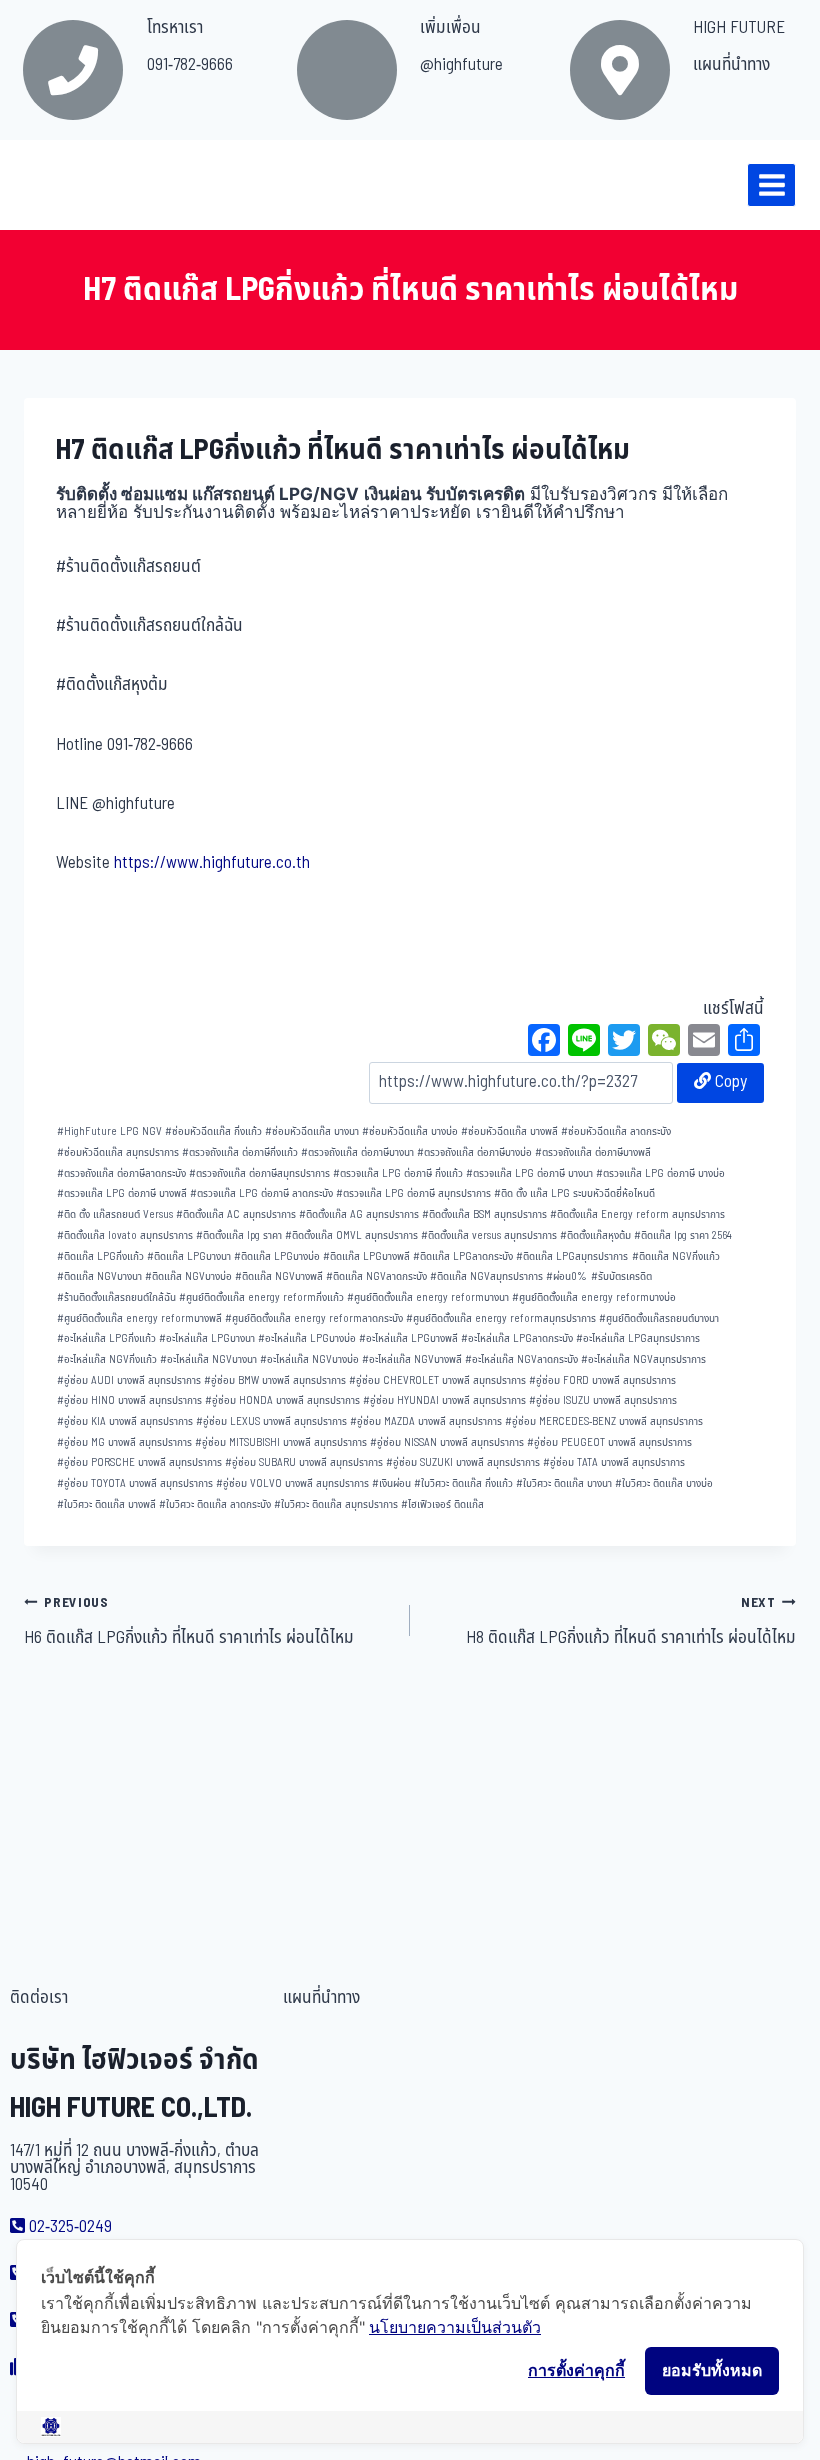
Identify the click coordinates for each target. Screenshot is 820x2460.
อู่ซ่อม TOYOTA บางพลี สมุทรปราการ (135, 1483)
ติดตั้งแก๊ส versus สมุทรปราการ (489, 1235)
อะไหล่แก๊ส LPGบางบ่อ (307, 1338)
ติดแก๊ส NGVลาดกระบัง (376, 1276)
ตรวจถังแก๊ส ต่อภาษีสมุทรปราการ (259, 1173)
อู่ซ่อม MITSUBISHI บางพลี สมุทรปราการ (281, 1442)
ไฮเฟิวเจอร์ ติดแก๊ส (442, 1504)
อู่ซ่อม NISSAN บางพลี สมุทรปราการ (447, 1442)
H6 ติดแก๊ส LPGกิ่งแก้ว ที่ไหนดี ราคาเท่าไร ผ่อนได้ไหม (189, 1622)
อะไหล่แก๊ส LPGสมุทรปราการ (638, 1338)
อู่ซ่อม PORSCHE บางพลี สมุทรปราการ (139, 1462)
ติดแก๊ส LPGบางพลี (366, 1256)
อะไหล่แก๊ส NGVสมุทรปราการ (643, 1359)
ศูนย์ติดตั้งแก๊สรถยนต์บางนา (659, 1318)
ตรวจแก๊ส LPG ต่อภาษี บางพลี (122, 1193)
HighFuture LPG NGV (109, 1131)
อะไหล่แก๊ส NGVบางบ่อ (309, 1359)
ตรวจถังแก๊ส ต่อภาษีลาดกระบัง (121, 1173)
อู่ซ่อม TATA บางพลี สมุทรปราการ (614, 1462)
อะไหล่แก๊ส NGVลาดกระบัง (521, 1359)
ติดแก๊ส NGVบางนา (99, 1276)
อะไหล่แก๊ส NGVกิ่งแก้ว (107, 1359)
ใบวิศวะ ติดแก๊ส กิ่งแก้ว (463, 1483)
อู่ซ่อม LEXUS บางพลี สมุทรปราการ (271, 1421)
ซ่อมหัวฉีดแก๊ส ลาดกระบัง (616, 1131)
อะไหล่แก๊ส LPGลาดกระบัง (517, 1338)
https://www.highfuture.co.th (212, 863)
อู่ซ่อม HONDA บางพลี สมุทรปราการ (282, 1400)
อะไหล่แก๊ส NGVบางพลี (412, 1359)
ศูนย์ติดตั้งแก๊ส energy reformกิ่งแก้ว (261, 1297)
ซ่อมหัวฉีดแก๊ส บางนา (312, 1131)
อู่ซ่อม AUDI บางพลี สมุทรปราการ (129, 1380)
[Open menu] (771, 184)
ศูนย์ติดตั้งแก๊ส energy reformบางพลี (139, 1318)
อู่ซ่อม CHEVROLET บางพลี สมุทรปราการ (437, 1380)
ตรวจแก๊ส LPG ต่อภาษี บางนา (529, 1173)
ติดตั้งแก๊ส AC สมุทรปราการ (236, 1214)
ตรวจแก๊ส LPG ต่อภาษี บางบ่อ (660, 1173)
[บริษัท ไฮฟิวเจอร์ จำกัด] (59, 185)
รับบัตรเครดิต (621, 1276)
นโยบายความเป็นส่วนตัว (455, 2327)
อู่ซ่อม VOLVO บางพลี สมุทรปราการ (292, 1483)
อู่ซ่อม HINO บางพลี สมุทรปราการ (129, 1400)
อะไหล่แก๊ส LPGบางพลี (408, 1338)
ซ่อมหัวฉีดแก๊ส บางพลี (509, 1131)
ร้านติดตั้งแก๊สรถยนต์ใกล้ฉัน (116, 1297)
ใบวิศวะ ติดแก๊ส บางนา (564, 1483)
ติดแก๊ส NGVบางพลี (279, 1276)
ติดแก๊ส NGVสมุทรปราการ (486, 1276)
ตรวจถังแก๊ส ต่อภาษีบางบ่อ (474, 1152)
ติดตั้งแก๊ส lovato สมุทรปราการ (125, 1235)
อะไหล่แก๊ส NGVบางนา (208, 1359)
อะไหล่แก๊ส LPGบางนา (207, 1338)
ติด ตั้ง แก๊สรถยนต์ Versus (115, 1214)
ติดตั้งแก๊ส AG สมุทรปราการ (359, 1214)
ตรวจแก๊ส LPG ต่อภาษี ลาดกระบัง (261, 1193)
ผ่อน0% (566, 1276)
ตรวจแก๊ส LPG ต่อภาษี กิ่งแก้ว (398, 1173)
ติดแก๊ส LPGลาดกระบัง (463, 1256)
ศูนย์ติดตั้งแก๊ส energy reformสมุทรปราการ (501, 1318)
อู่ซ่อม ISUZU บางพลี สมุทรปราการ (603, 1400)
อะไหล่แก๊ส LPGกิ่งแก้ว (106, 1338)
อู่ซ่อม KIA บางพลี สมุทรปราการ (125, 1421)
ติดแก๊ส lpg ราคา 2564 (683, 1235)
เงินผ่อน (391, 1483)
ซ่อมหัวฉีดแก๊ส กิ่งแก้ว (213, 1131)
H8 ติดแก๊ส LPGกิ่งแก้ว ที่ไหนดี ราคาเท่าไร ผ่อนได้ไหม (631, 1622)
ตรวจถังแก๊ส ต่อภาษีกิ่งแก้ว (240, 1152)
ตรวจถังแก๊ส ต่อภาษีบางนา (357, 1152)
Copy (729, 1082)
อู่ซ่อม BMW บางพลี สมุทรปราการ (275, 1380)
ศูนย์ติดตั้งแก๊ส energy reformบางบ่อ (594, 1297)
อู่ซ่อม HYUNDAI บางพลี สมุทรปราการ (444, 1400)
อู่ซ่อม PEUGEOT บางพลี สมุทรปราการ (609, 1442)
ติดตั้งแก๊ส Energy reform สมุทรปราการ (637, 1214)
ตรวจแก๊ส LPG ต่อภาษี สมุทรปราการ (413, 1193)
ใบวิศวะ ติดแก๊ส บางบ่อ (664, 1483)
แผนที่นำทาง (731, 65)
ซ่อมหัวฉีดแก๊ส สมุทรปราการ (118, 1152)
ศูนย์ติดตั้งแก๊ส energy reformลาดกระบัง (314, 1318)
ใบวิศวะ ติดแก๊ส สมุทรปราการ (336, 1504)
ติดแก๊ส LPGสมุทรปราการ (572, 1256)
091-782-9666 (190, 65)
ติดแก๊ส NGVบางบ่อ (188, 1276)
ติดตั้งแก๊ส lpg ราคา (239, 1235)
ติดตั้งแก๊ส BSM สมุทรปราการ (484, 1214)
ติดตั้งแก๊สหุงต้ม (595, 1235)
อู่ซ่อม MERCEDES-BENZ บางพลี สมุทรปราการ (604, 1421)
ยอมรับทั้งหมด (712, 2370)
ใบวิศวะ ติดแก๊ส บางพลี (106, 1504)
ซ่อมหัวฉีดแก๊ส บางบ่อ (410, 1131)
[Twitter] (624, 1043)
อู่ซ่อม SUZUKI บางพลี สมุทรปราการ (463, 1462)
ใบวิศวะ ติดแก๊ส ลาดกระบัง (215, 1504)
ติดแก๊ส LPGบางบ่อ (277, 1256)
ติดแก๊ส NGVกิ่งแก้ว (676, 1256)
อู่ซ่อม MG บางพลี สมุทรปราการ (124, 1442)
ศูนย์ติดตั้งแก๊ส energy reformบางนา (428, 1297)
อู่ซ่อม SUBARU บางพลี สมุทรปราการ (304, 1462)
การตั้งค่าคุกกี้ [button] (576, 2370)
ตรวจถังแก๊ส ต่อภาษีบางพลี (593, 1152)
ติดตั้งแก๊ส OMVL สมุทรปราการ (351, 1235)
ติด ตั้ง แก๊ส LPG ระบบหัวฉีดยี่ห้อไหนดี (574, 1193)
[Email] (704, 1043)
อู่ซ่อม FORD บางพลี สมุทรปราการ (602, 1380)
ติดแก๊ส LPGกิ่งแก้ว (100, 1256)
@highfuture (461, 65)
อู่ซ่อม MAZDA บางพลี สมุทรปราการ (426, 1421)
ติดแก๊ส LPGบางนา (189, 1256)
